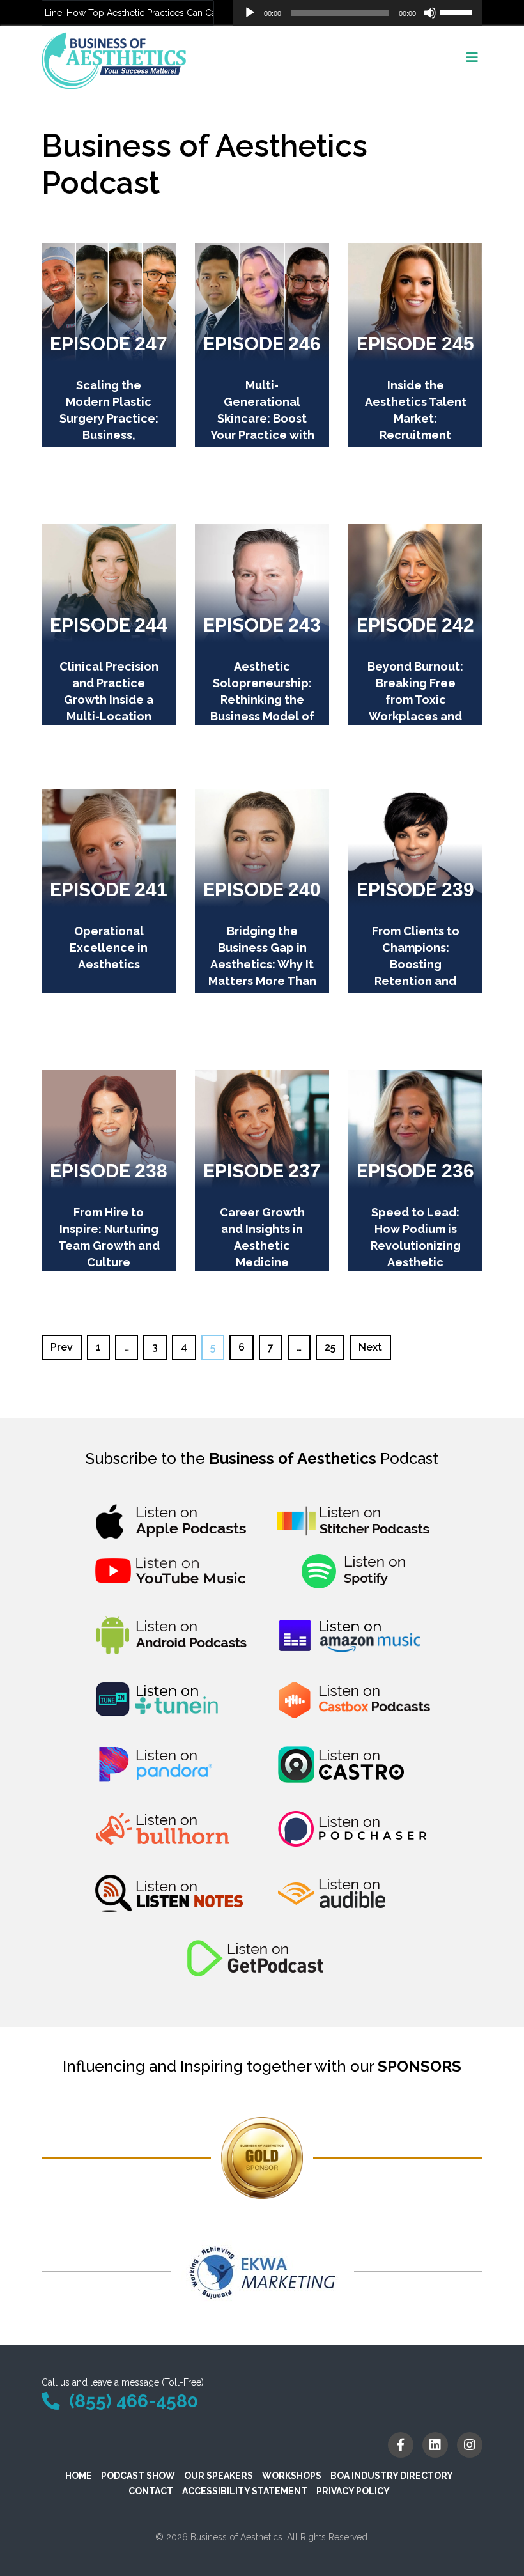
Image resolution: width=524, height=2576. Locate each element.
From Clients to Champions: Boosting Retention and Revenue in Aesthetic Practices (416, 981)
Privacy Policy (353, 2491)
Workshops (292, 2476)
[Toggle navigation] (472, 61)
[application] (358, 13)
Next (370, 1347)
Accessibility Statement (245, 2491)
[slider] (458, 12)
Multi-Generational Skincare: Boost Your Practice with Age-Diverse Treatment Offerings (262, 435)
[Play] (250, 13)
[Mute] (430, 13)
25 (330, 1347)
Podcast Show (138, 2476)
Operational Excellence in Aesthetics (109, 948)
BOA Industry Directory (392, 2476)
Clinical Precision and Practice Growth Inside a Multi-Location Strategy (109, 700)
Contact (151, 2491)
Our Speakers (219, 2476)
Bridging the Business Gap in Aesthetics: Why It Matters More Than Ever (262, 964)
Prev (62, 1347)
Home (79, 2476)
